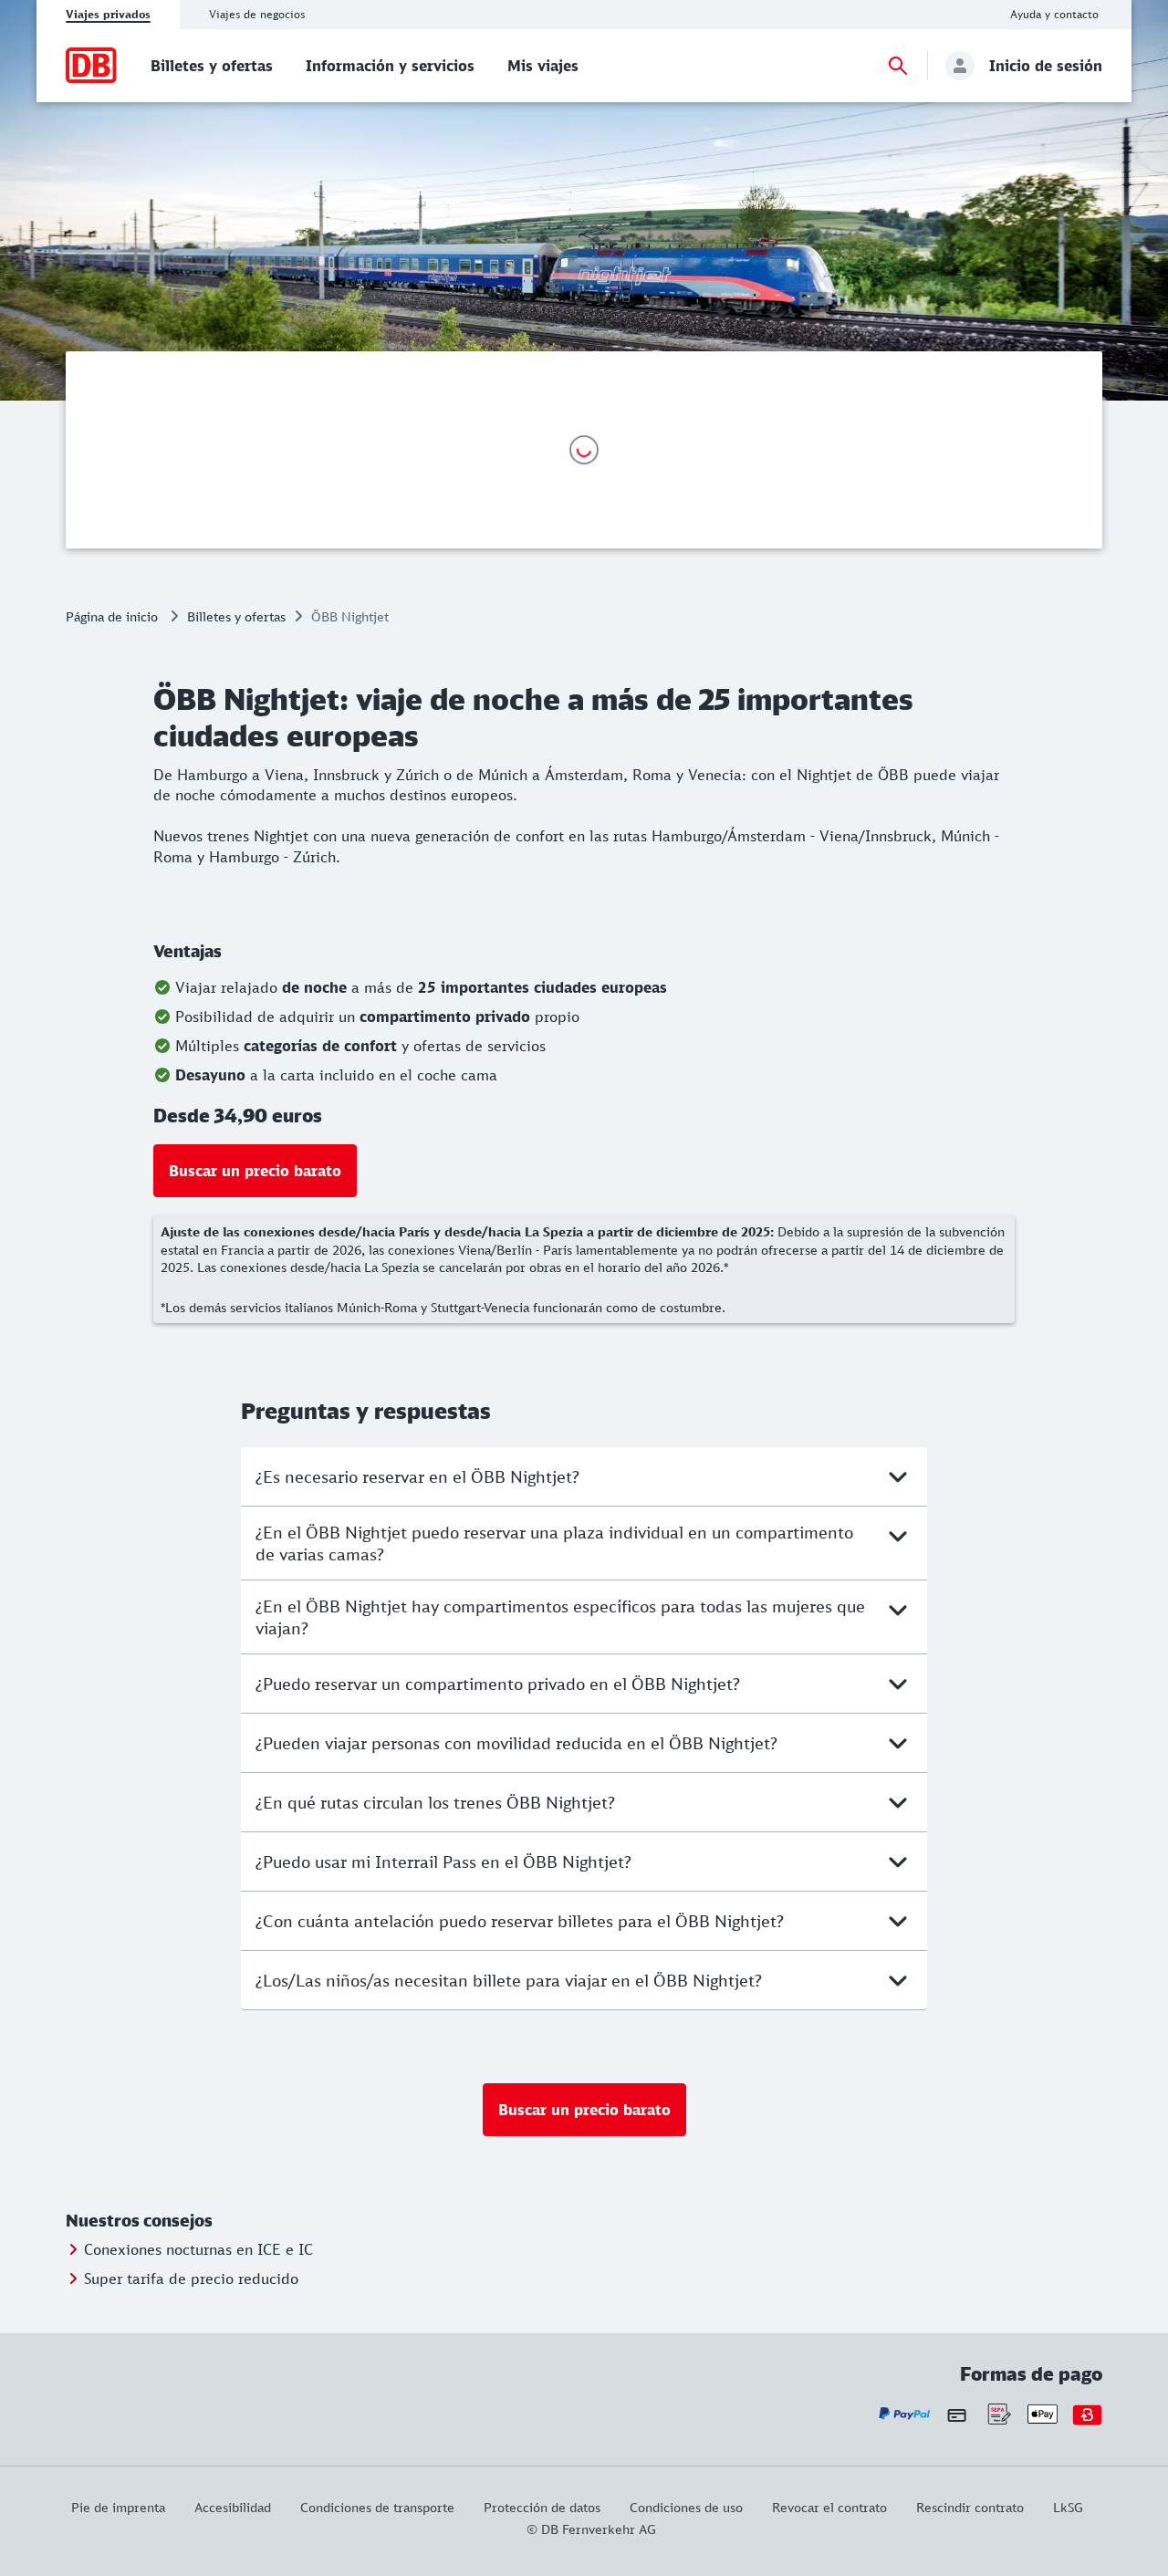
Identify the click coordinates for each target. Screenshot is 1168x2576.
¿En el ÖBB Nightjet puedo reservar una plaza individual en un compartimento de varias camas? (554, 1543)
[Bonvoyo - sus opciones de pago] (1087, 2414)
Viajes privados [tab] (108, 14)
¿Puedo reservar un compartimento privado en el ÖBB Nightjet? (498, 1684)
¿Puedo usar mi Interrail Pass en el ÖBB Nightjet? (443, 1862)
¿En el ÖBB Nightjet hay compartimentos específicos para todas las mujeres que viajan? (560, 1617)
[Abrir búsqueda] (898, 66)
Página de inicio (112, 616)
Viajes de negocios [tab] (257, 14)
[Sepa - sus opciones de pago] (998, 2414)
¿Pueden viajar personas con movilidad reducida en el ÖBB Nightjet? (516, 1743)
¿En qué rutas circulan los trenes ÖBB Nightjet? (435, 1802)
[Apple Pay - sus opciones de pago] (1043, 2414)
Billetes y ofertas (236, 616)
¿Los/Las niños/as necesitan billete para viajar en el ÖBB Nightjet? (509, 1980)
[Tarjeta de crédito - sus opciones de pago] (957, 2414)
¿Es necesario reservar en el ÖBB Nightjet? (417, 1476)
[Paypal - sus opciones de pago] (905, 2414)
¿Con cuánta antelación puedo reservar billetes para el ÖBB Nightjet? (520, 1921)
